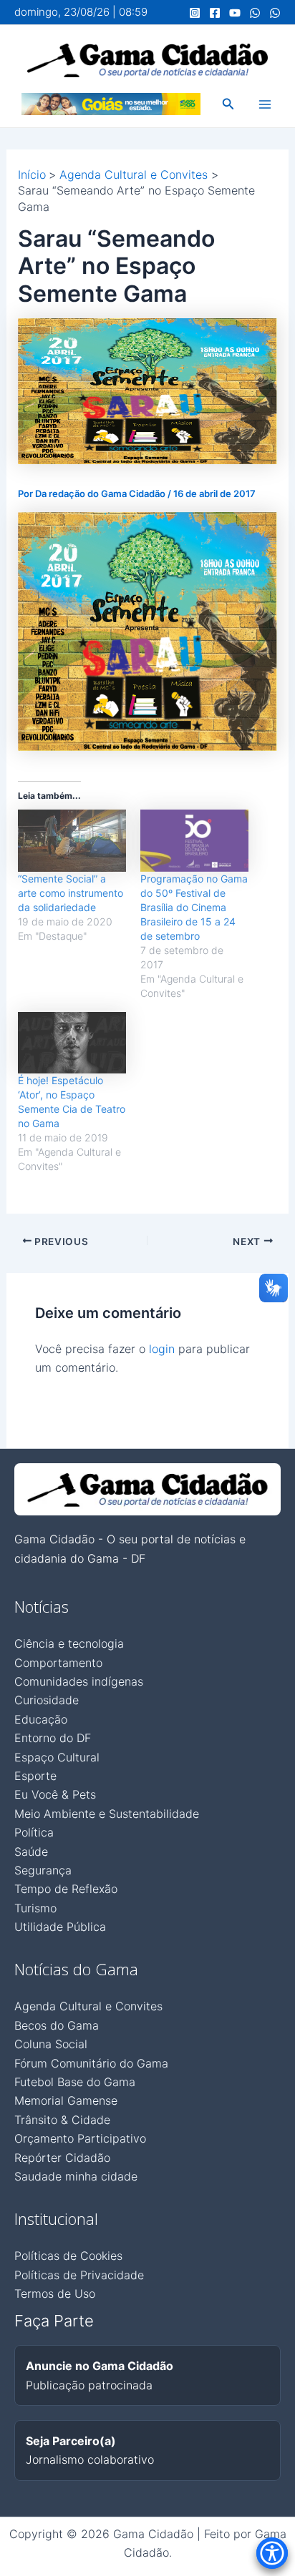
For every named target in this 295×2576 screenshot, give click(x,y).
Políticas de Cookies (68, 2256)
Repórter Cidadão (62, 2158)
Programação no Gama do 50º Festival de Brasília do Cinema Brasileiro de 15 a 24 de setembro (194, 907)
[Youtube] (235, 13)
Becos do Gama (57, 2025)
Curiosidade (47, 1700)
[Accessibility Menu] (272, 2553)
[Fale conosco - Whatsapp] (275, 13)
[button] (228, 104)
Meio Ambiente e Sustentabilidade (107, 1814)
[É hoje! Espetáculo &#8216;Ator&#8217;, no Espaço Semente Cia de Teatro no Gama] (72, 1043)
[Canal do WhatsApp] (255, 13)
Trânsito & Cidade (62, 2120)
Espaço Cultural (57, 1757)
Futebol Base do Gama (75, 2082)
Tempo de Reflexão (66, 1889)
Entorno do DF (53, 1738)
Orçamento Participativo (80, 2138)
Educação (41, 1719)
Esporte (35, 1776)
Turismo (35, 1908)
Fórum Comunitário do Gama (91, 2063)
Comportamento (58, 1663)
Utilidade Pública (60, 1927)
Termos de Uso (55, 2294)
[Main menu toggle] (265, 104)
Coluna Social (51, 2044)
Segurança (43, 1870)
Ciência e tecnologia (69, 1643)
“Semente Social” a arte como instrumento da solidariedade (71, 893)
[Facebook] (215, 13)
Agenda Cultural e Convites (88, 2006)
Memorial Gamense (66, 2100)
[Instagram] (195, 13)
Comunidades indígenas (79, 1681)
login (162, 1349)
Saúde (31, 1852)
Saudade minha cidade (76, 2176)
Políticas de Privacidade (79, 2275)
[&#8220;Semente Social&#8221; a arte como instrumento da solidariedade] (72, 841)
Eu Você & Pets (55, 1794)
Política (34, 1832)
